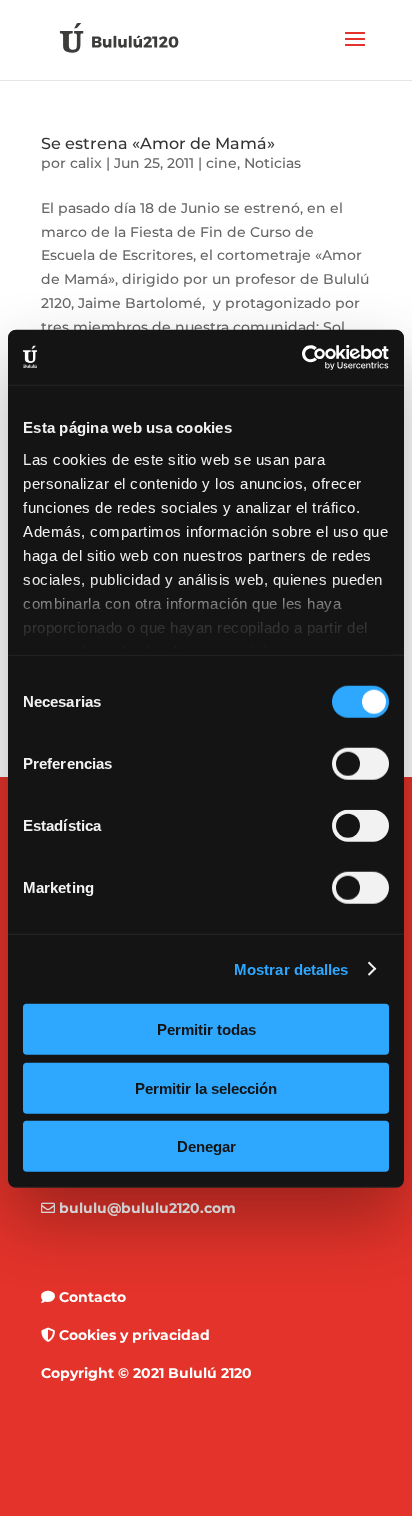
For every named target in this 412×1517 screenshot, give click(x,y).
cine (221, 163)
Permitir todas (206, 1029)
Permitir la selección (206, 1087)
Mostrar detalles (291, 968)
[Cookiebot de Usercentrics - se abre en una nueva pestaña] (301, 357)
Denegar (206, 1146)
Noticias (272, 163)
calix (86, 163)
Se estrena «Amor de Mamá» (158, 143)
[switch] (360, 764)
